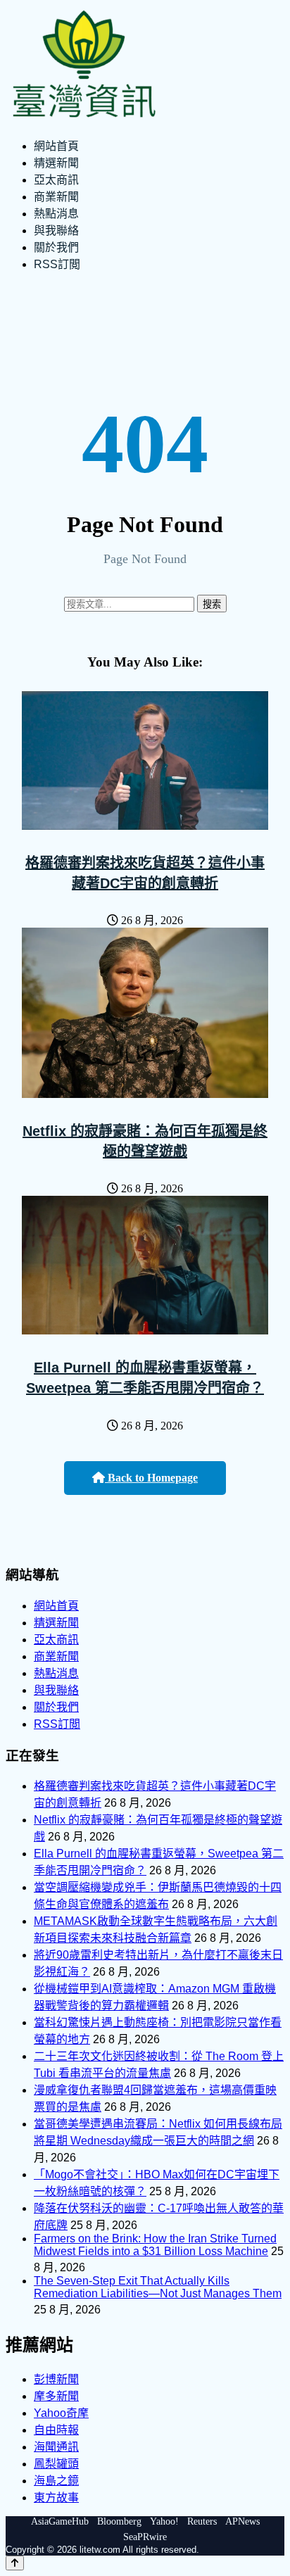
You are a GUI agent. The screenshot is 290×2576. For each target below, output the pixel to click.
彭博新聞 (56, 2379)
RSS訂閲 (57, 264)
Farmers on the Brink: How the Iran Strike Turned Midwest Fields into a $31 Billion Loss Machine (155, 2245)
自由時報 (56, 2430)
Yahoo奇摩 (61, 2413)
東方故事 (56, 2498)
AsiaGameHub (60, 2521)
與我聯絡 (56, 231)
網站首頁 (56, 146)
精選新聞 (56, 163)
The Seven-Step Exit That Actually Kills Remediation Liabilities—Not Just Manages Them (158, 2287)
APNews (242, 2521)
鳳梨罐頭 (56, 2464)
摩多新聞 (56, 2396)
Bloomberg (119, 2521)
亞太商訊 (56, 180)
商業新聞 (56, 197)
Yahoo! (164, 2521)
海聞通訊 (56, 2447)
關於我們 (56, 247)
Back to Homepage (151, 1478)
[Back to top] (15, 2563)
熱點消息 (56, 214)
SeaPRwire (145, 2537)
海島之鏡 (56, 2481)
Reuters (202, 2521)
